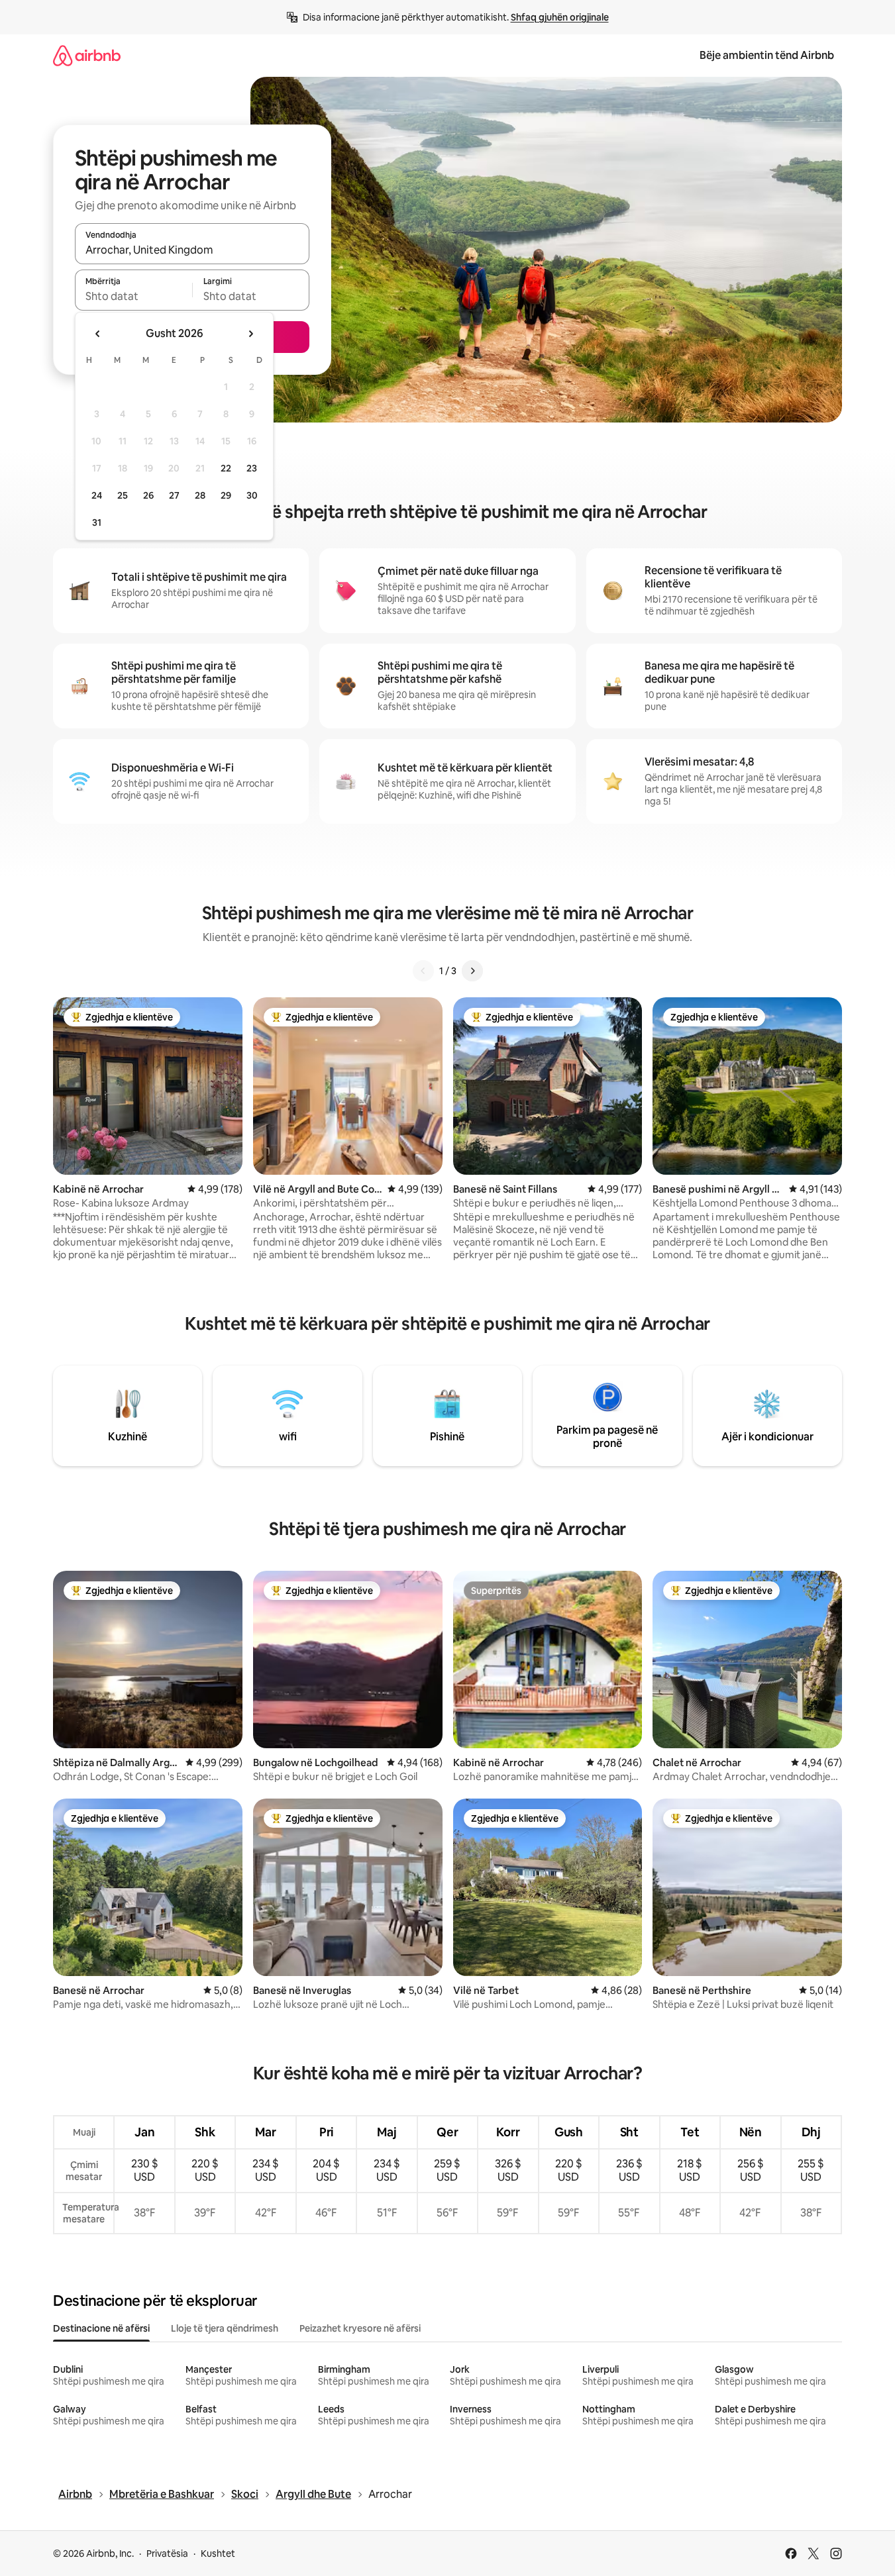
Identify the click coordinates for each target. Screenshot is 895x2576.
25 (123, 495)
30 (252, 495)
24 (97, 495)
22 (226, 468)
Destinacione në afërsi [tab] (101, 2328)
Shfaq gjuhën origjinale (560, 17)
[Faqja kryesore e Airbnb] (87, 55)
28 (200, 495)
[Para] (472, 971)
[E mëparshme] (423, 971)
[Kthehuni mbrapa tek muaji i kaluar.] (98, 334)
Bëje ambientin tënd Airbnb (767, 55)
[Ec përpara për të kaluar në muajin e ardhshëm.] (250, 334)
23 (252, 468)
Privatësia (167, 2553)
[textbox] (133, 296)
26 (148, 495)
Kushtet (218, 2553)
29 (226, 495)
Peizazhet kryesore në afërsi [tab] (360, 2328)
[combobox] (192, 250)
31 (97, 522)
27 (174, 495)
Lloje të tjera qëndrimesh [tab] (225, 2328)
